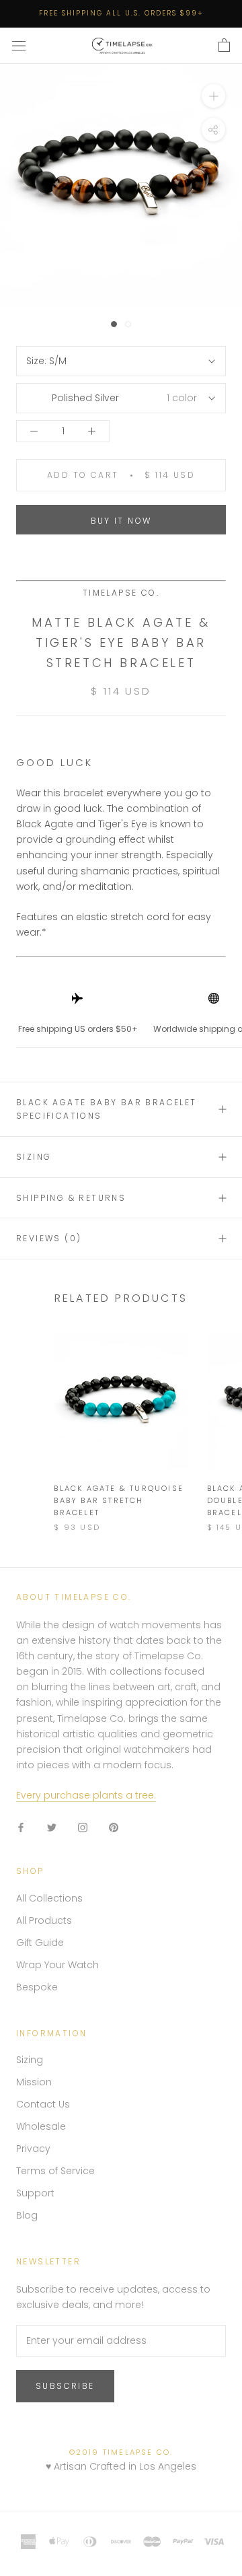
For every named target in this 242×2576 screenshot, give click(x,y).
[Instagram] (83, 1827)
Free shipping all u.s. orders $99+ (121, 13)
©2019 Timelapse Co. (121, 2452)
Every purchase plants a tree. (86, 1795)
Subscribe (65, 2386)
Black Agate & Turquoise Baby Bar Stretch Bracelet (119, 1500)
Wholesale (41, 2126)
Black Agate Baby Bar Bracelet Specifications (107, 1109)
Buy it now (121, 521)
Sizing (34, 1157)
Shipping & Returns (71, 1198)
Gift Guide (40, 1943)
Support (35, 2193)
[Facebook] (21, 1827)
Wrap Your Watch (57, 1965)
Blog (27, 2215)
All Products (44, 1920)
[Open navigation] (19, 46)
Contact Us (43, 2104)
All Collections (49, 1898)
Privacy (33, 2149)
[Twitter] (52, 1827)
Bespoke (37, 1987)
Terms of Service (55, 2171)
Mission (34, 2082)
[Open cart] (224, 46)
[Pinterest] (114, 1827)
